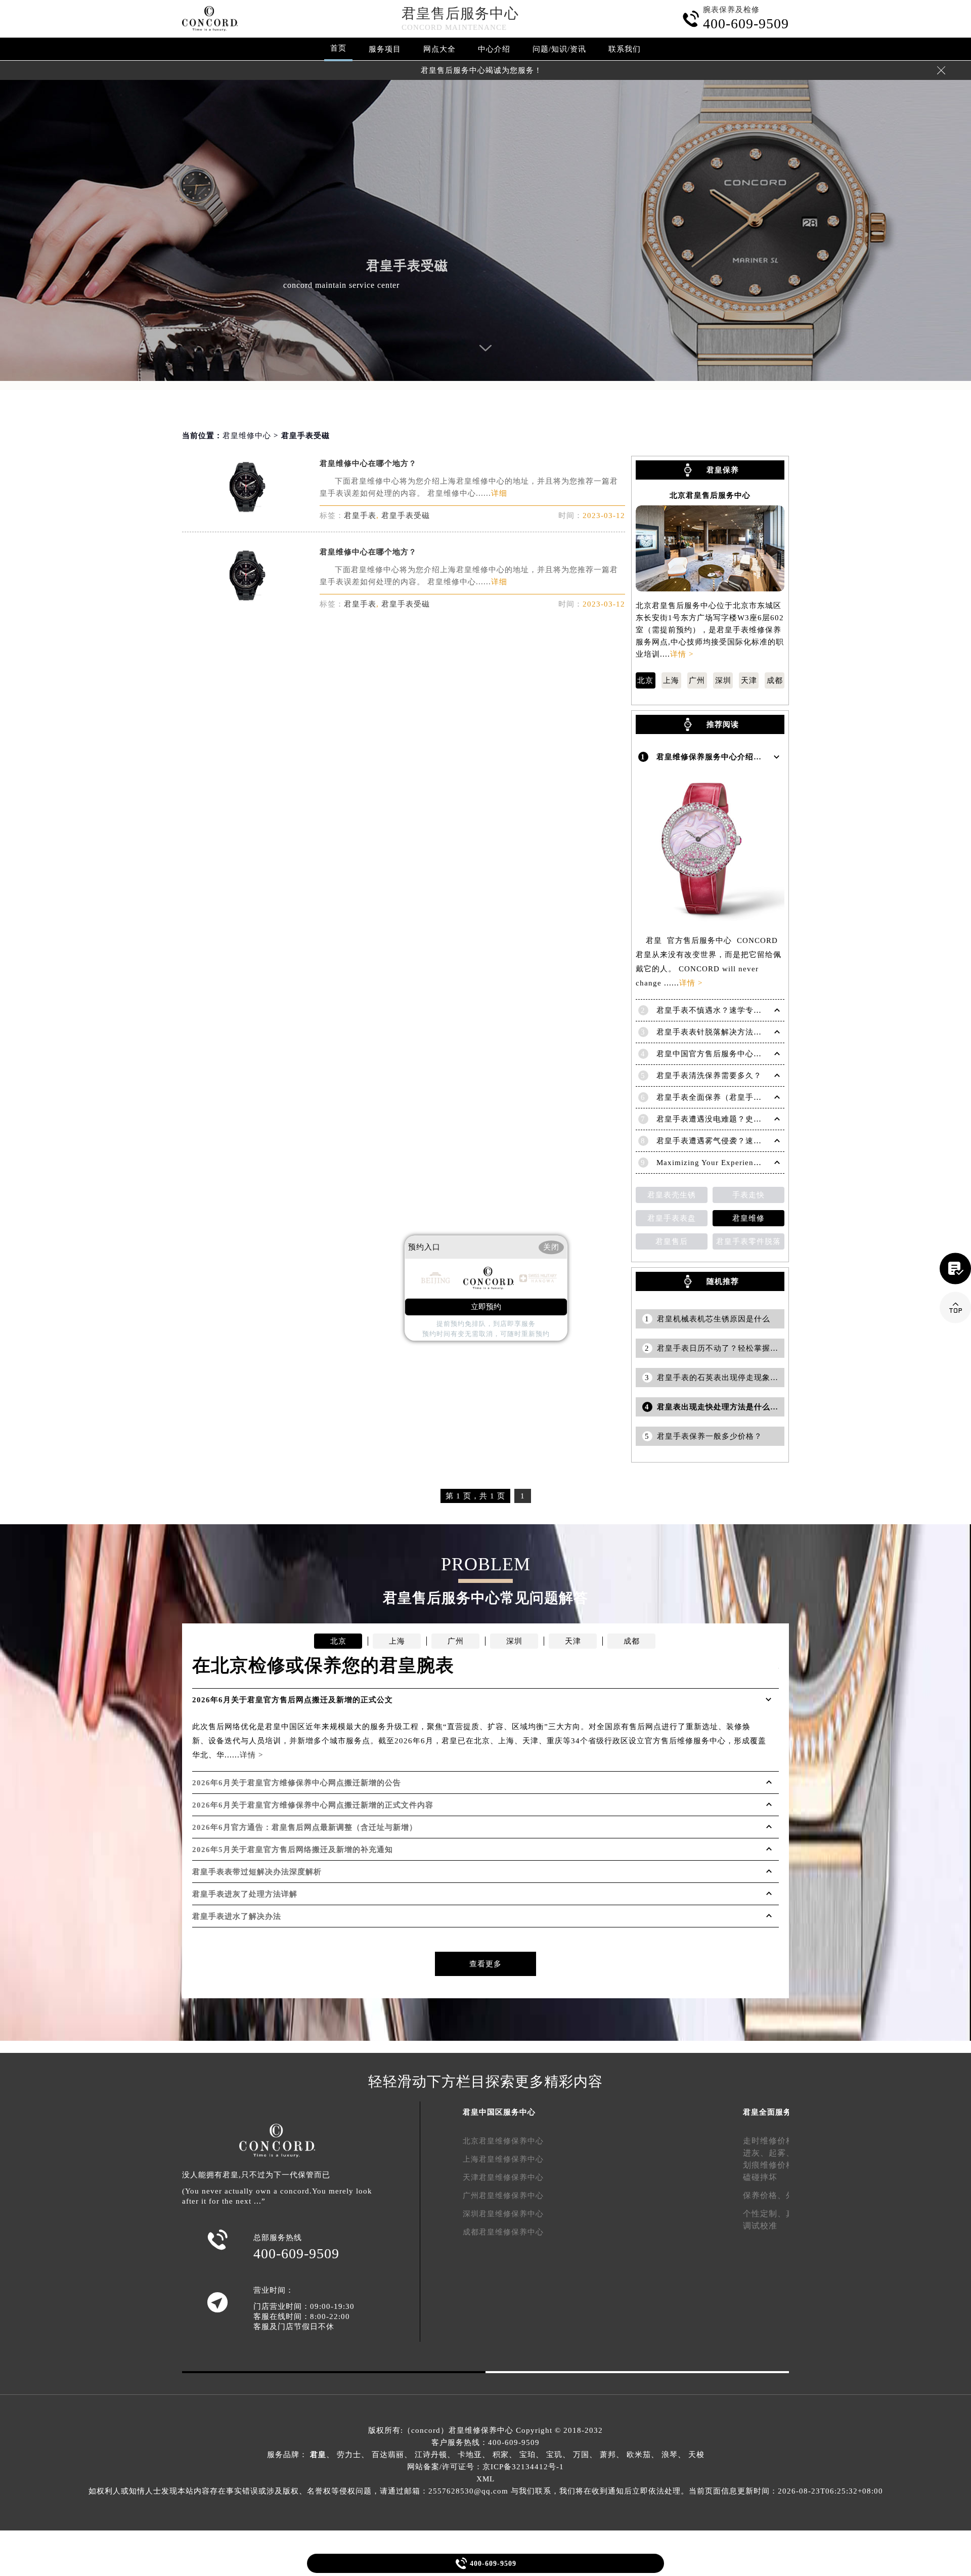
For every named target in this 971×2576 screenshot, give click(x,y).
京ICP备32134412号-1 (523, 2467)
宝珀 (527, 2455)
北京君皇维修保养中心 (503, 2141)
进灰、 (756, 2153)
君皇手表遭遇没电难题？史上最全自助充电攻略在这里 (754, 1119)
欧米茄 (639, 2455)
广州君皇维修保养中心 (503, 2196)
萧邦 (608, 2455)
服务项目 (385, 49)
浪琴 (670, 2455)
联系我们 (625, 49)
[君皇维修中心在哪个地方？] (246, 510)
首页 (338, 48)
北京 (645, 680)
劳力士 (349, 2455)
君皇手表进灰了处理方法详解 (245, 1894)
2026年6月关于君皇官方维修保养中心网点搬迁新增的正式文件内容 (313, 1805)
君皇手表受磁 (406, 516)
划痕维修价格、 (773, 2165)
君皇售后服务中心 (460, 13)
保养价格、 (764, 2195)
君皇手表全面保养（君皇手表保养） (721, 1097)
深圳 (723, 680)
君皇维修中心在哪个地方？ (368, 463)
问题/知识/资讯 (559, 49)
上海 (671, 680)
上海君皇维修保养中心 (503, 2159)
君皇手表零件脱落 (748, 1241)
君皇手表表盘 (672, 1218)
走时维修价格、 (773, 2141)
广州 (697, 680)
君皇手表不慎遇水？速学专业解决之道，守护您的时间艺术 (762, 1010)
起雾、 (782, 2153)
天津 (749, 680)
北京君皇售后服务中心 (710, 496)
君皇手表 (360, 516)
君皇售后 (672, 1241)
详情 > (682, 654)
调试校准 (760, 2226)
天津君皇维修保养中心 (503, 2177)
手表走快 (748, 1195)
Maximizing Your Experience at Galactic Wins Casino (754, 1163)
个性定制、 (764, 2214)
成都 (775, 680)
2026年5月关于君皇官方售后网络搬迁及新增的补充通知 (293, 1850)
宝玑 (554, 2455)
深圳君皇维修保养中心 (503, 2214)
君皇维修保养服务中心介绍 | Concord (725, 757)
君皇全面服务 (767, 2112)
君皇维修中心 (247, 436)
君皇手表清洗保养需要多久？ (709, 1076)
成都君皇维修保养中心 (503, 2232)
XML (485, 2479)
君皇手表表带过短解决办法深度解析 (257, 1872)
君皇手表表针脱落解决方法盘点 (713, 1032)
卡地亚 (470, 2455)
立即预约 (486, 1307)
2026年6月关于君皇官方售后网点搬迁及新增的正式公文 (293, 1700)
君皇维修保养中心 (481, 2430)
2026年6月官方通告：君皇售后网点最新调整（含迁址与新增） (305, 1827)
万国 (581, 2455)
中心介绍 (494, 49)
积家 (501, 2455)
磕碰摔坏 (760, 2177)
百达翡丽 (388, 2455)
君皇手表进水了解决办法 (237, 1916)
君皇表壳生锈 (672, 1195)
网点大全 (439, 49)
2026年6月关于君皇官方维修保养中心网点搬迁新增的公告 (297, 1783)
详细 (499, 493)
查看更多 (485, 1964)
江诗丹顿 (431, 2455)
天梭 (696, 2455)
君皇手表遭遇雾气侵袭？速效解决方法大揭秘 (737, 1141)
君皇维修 (748, 1218)
